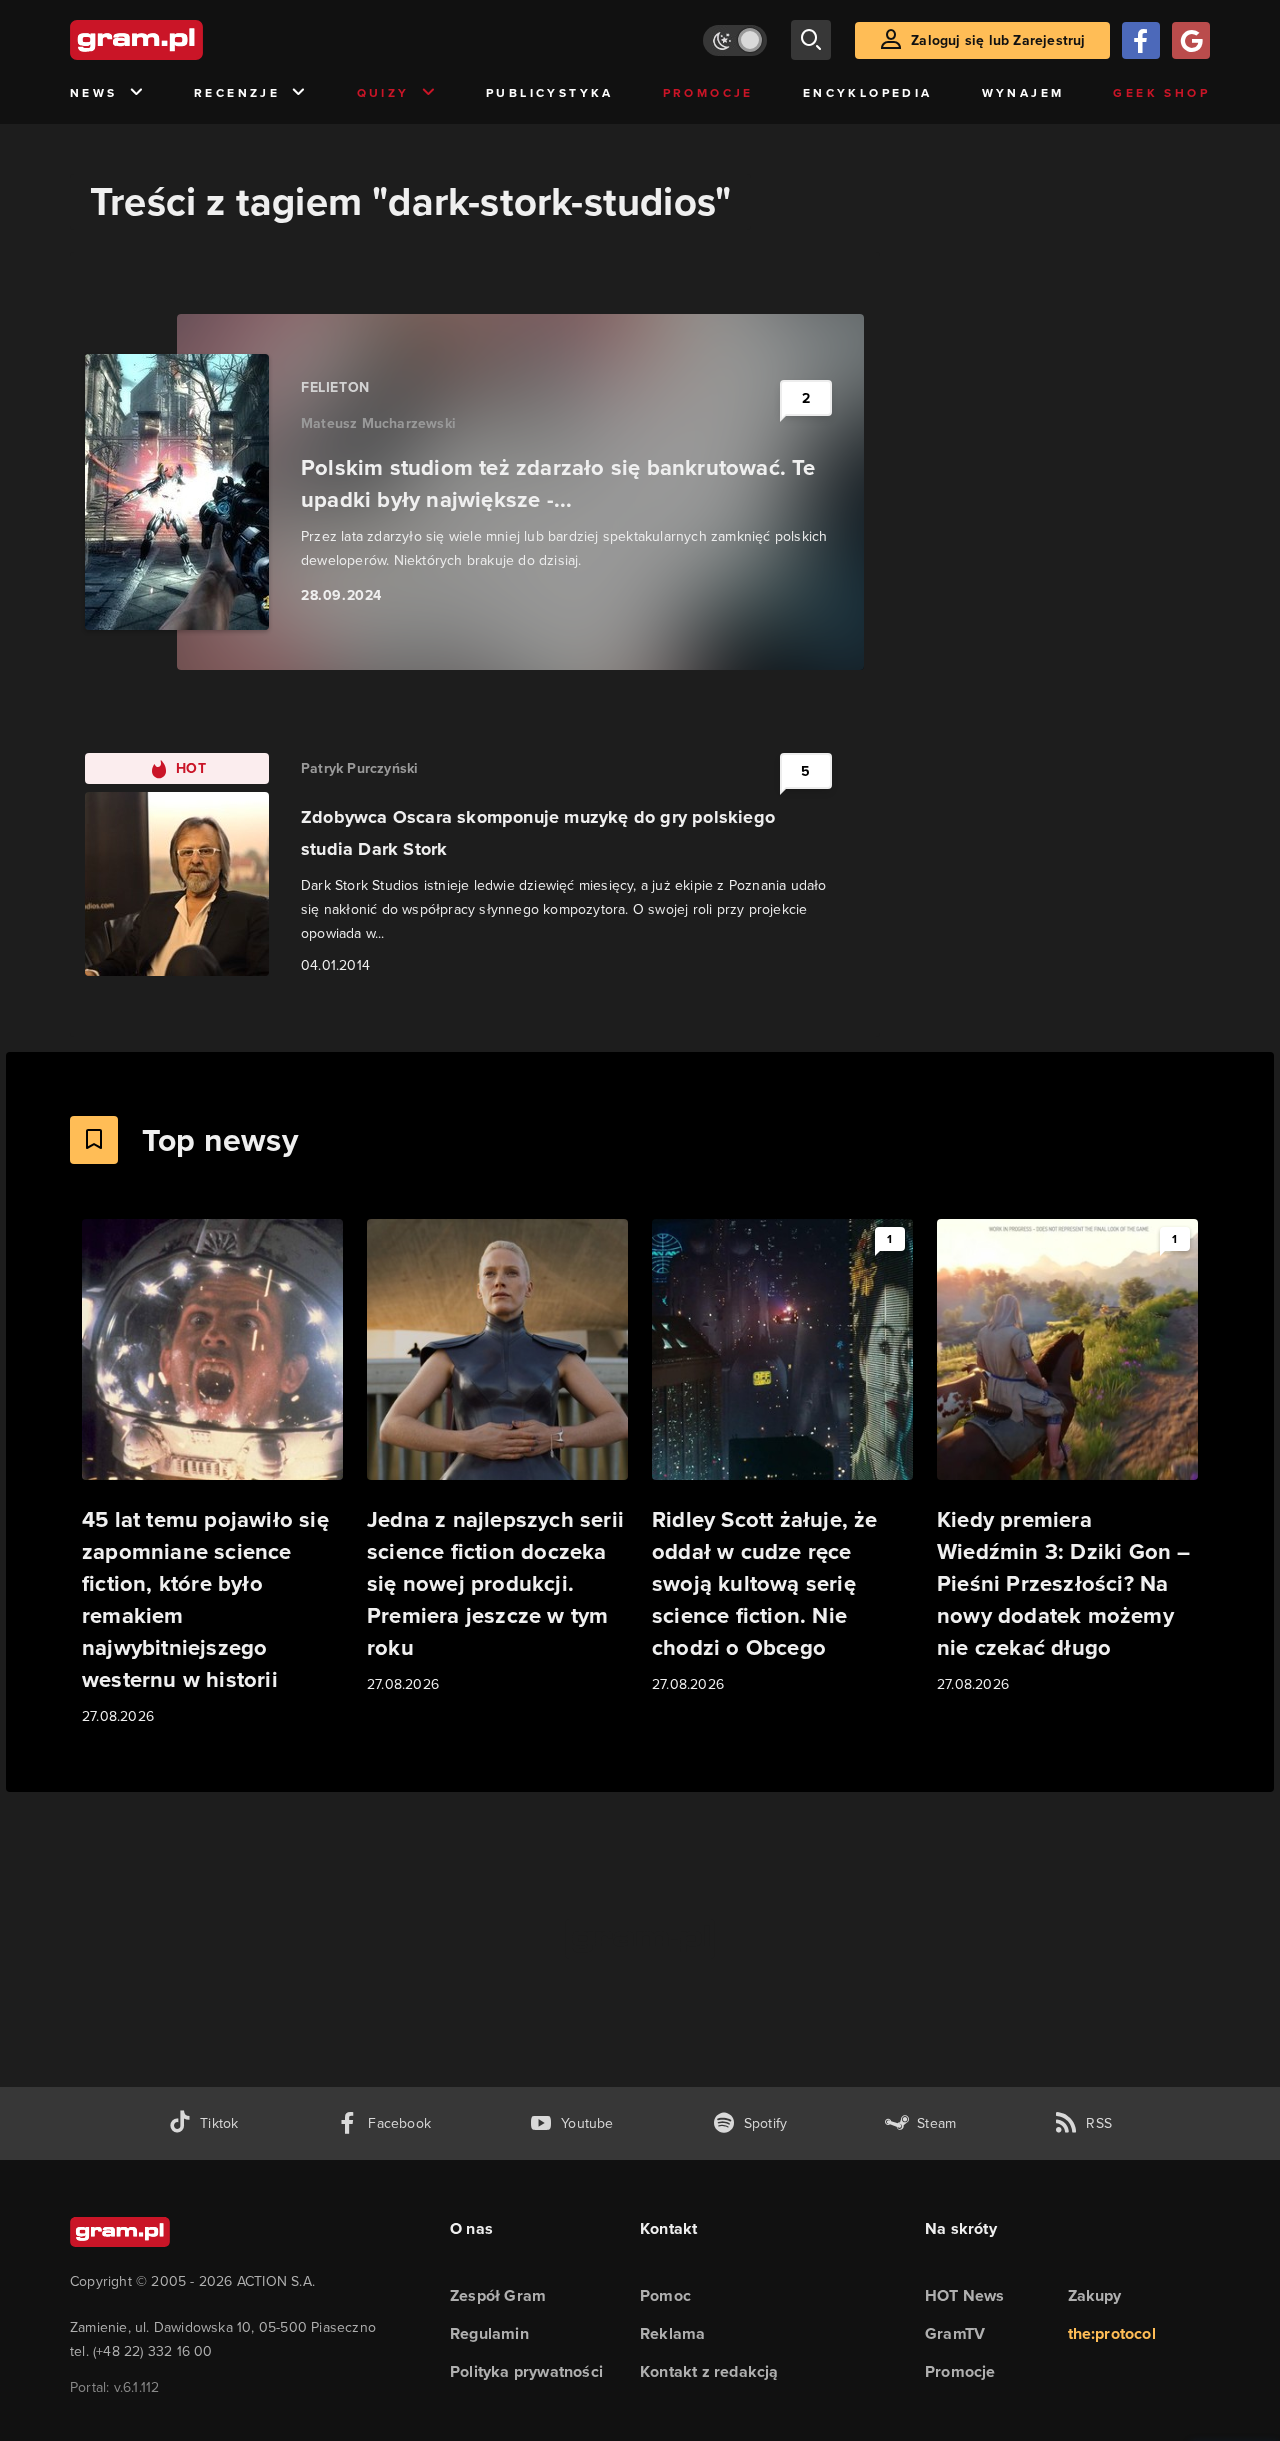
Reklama (672, 2333)
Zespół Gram (498, 2295)
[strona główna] (186, 40)
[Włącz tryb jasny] (735, 40)
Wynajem (1023, 93)
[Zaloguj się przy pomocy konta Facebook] (1141, 40)
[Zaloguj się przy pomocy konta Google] (1191, 40)
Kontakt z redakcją (709, 2371)
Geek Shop (1161, 93)
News (94, 93)
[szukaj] (811, 40)
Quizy (383, 93)
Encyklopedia (868, 93)
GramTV (955, 2333)
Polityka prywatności (526, 2371)
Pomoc (665, 2295)
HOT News (965, 2295)
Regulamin (489, 2333)
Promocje (708, 93)
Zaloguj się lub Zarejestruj (998, 40)
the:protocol (1112, 2333)
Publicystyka (550, 93)
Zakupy (1095, 2295)
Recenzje (237, 93)
